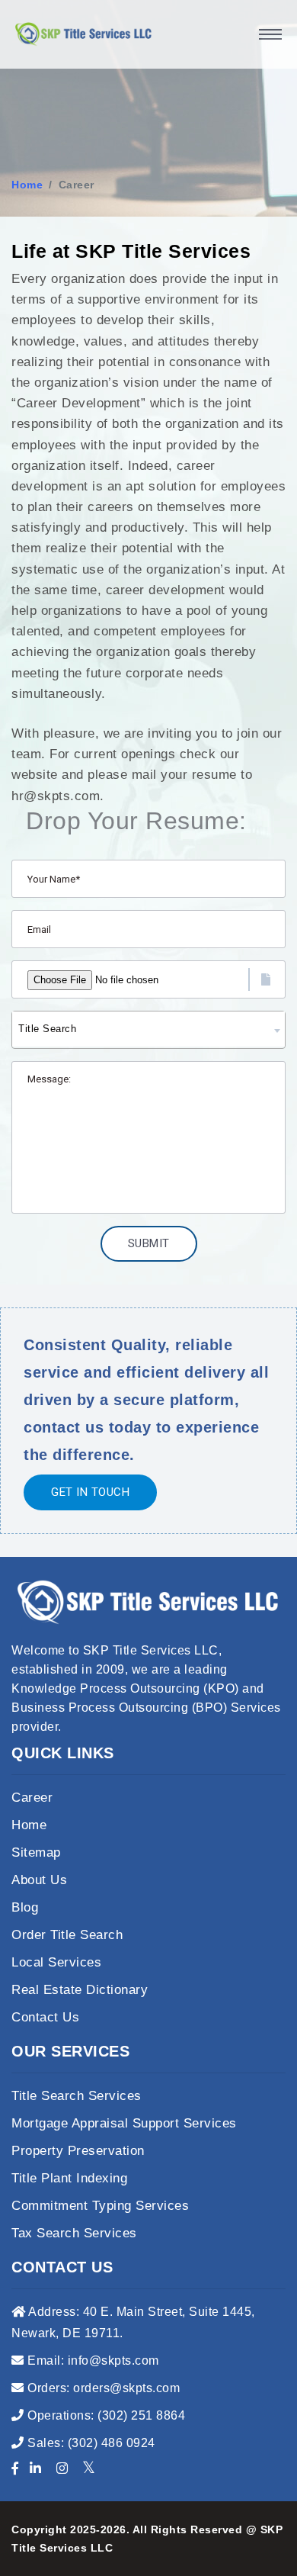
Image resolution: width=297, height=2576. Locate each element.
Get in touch (90, 1492)
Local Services (56, 1962)
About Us (39, 1880)
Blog (25, 1907)
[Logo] (84, 34)
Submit (149, 1243)
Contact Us (45, 2017)
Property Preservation (78, 2151)
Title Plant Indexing (69, 2178)
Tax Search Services (74, 2233)
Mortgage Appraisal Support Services (124, 2123)
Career (32, 1798)
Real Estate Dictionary (80, 1990)
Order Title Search (67, 1935)
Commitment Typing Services (100, 2206)
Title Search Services (77, 2096)
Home (27, 185)
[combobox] (148, 1030)
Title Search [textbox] (47, 1029)
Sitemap (36, 1852)
